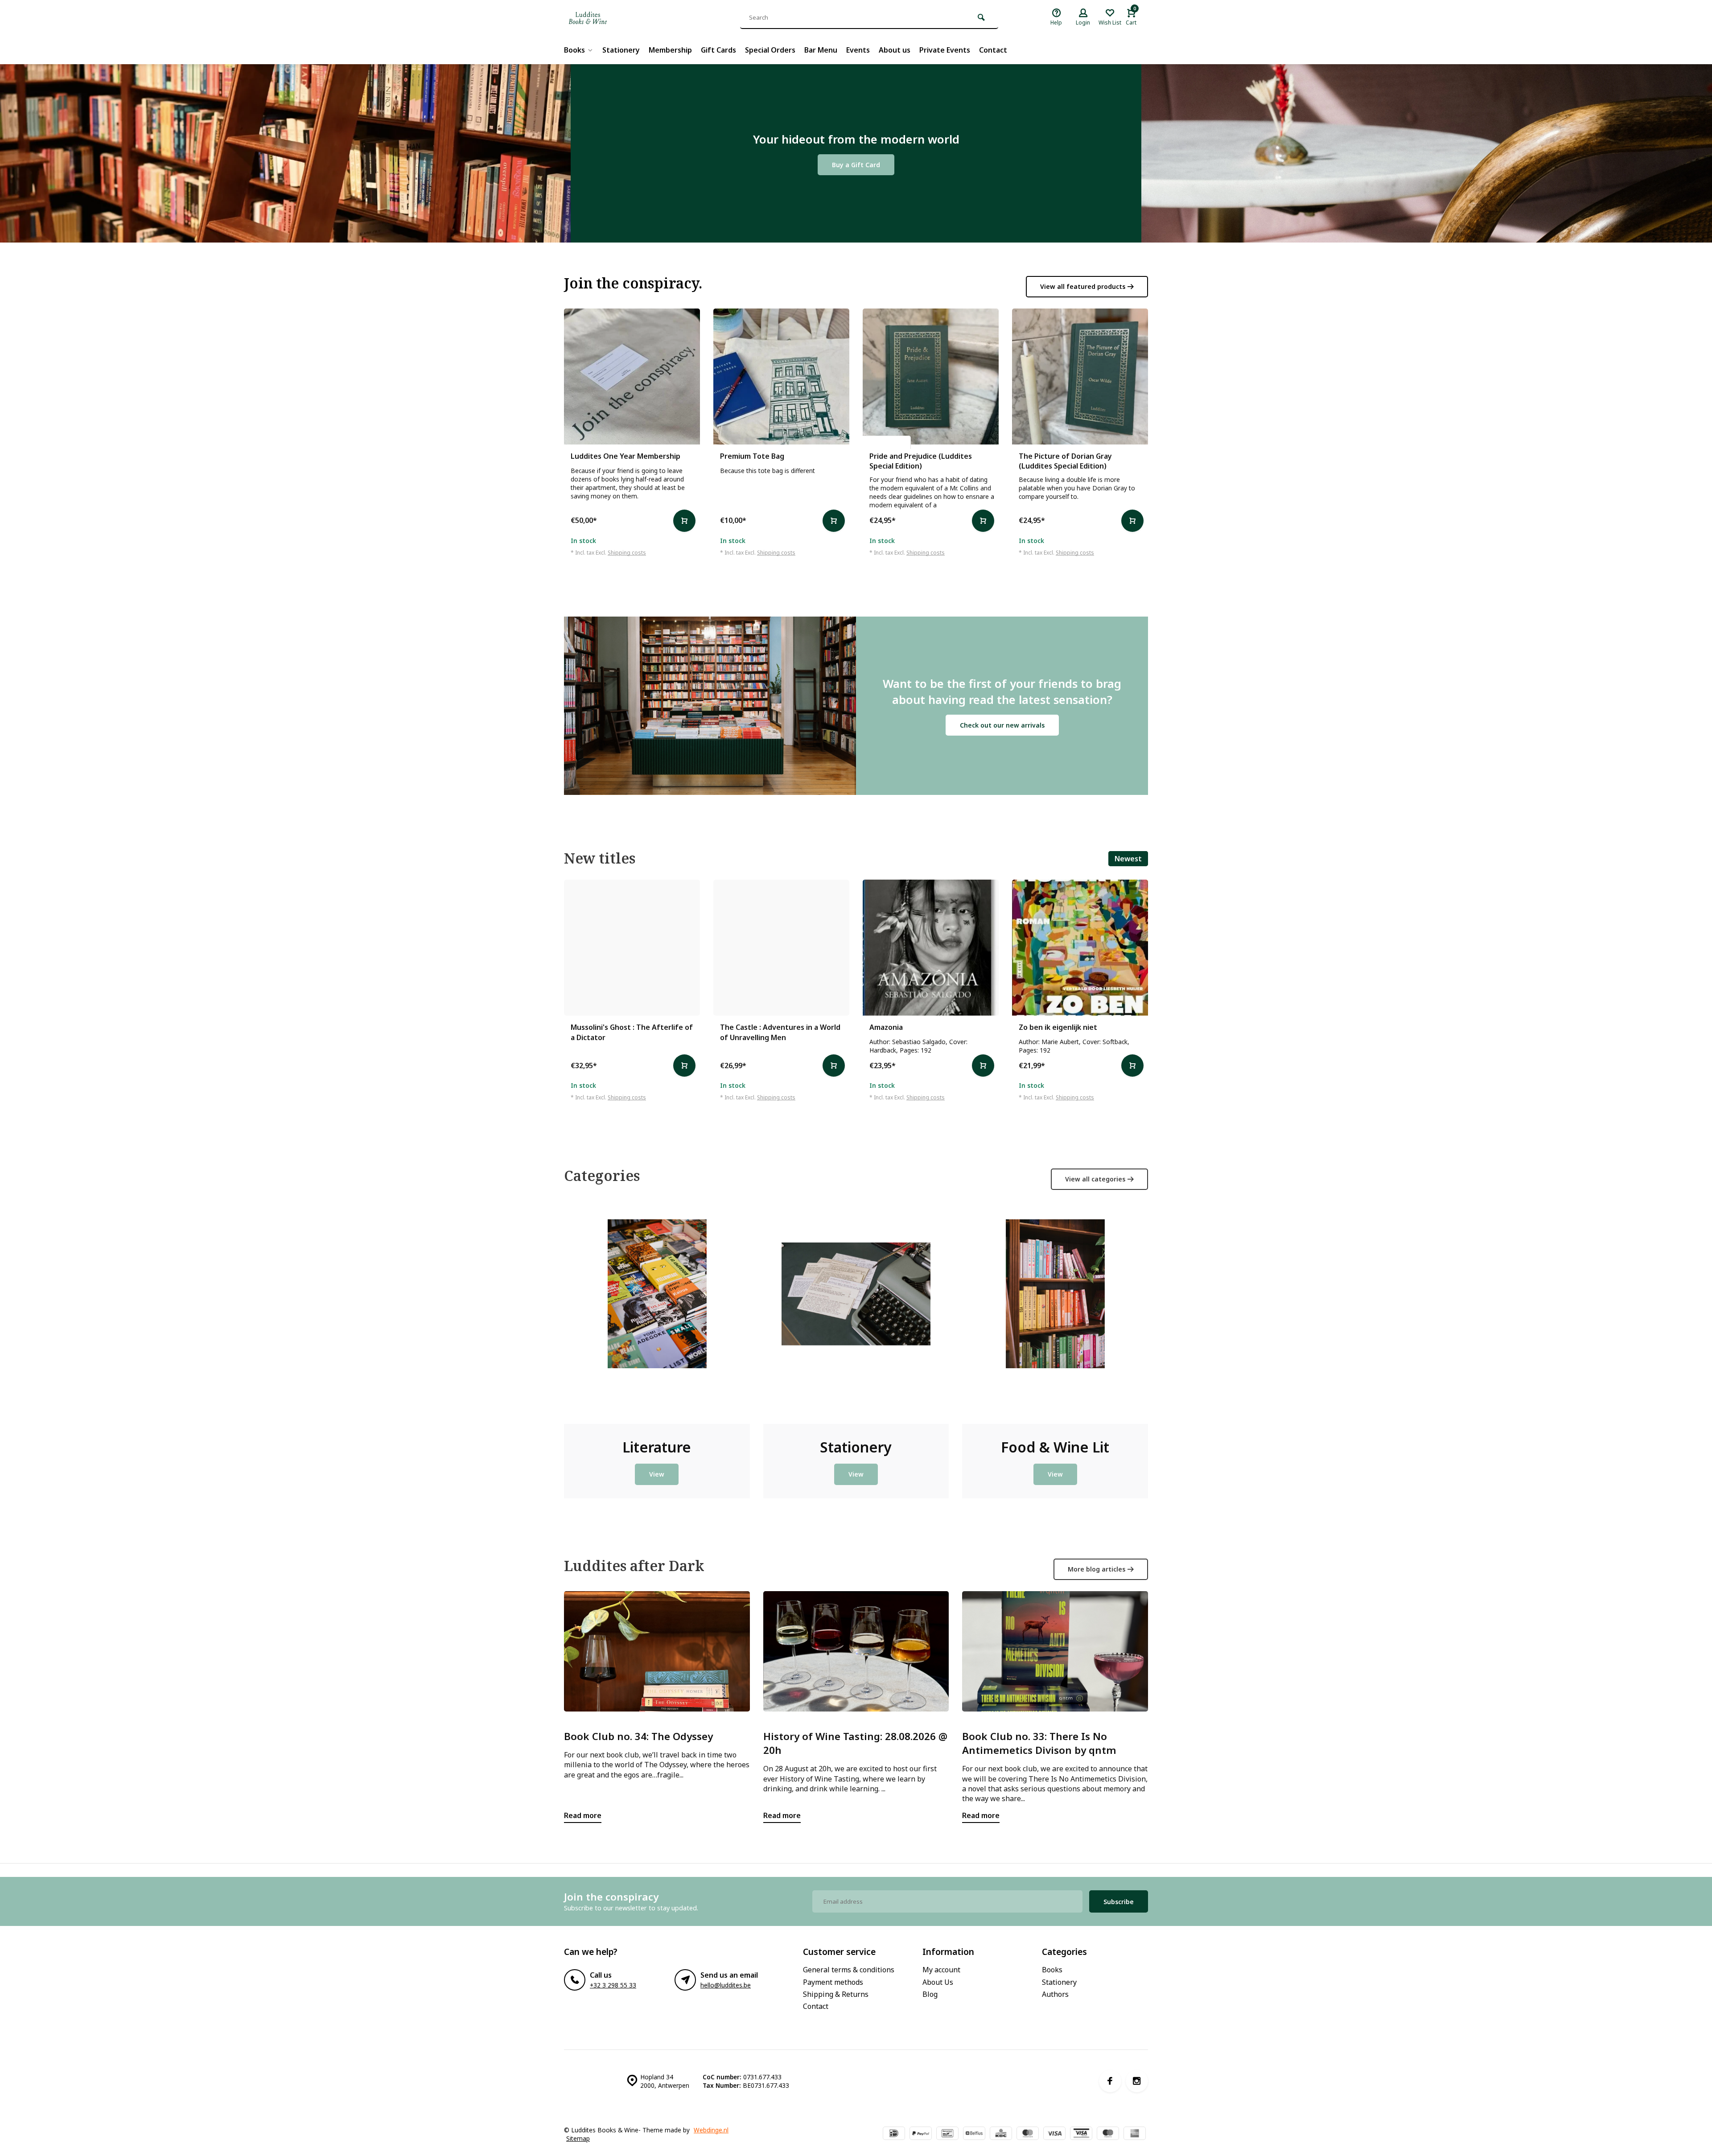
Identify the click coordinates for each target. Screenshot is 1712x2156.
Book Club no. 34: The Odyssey (638, 1736)
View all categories (1095, 1179)
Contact (993, 50)
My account (941, 1970)
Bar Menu (821, 50)
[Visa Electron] (1081, 2134)
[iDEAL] (894, 2134)
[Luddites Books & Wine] (617, 18)
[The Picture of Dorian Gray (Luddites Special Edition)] (1080, 376)
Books (574, 50)
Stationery (621, 50)
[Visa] (1054, 2134)
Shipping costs (627, 553)
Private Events (945, 50)
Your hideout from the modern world (856, 139)
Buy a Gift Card (856, 165)
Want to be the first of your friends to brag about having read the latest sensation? (1002, 692)
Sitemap (578, 2138)
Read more (583, 1815)
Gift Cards (718, 50)
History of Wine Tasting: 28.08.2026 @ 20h (855, 1743)
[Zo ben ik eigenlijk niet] (1080, 948)
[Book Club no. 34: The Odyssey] (657, 1651)
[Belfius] (974, 2134)
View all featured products (1083, 286)
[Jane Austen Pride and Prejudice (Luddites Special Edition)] (931, 376)
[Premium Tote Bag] (781, 376)
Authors (1055, 1994)
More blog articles (1097, 1569)
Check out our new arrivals (1002, 725)
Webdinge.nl (711, 2130)
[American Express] (1135, 2134)
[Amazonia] (931, 948)
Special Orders (770, 50)
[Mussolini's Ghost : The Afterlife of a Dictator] (632, 948)
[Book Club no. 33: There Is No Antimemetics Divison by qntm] (1055, 1651)
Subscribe (1119, 1902)
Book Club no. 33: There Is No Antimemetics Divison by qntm (1039, 1743)
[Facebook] (1110, 2081)
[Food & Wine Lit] (1055, 1313)
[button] (1150, 979)
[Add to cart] (684, 521)
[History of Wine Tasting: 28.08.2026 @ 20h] (856, 1651)
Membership (670, 50)
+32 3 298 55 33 (613, 1985)
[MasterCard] (1028, 2134)
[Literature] (657, 1313)
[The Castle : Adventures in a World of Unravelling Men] (781, 948)
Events (858, 50)
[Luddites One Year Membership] (632, 376)
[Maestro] (1108, 2134)
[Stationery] (856, 1313)
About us (895, 50)
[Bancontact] (947, 2134)
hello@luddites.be (726, 1985)
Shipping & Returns (836, 1994)
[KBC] (1001, 2134)
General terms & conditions (849, 1970)
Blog (930, 1994)
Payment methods (833, 1982)
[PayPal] (921, 2134)
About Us (938, 1982)
